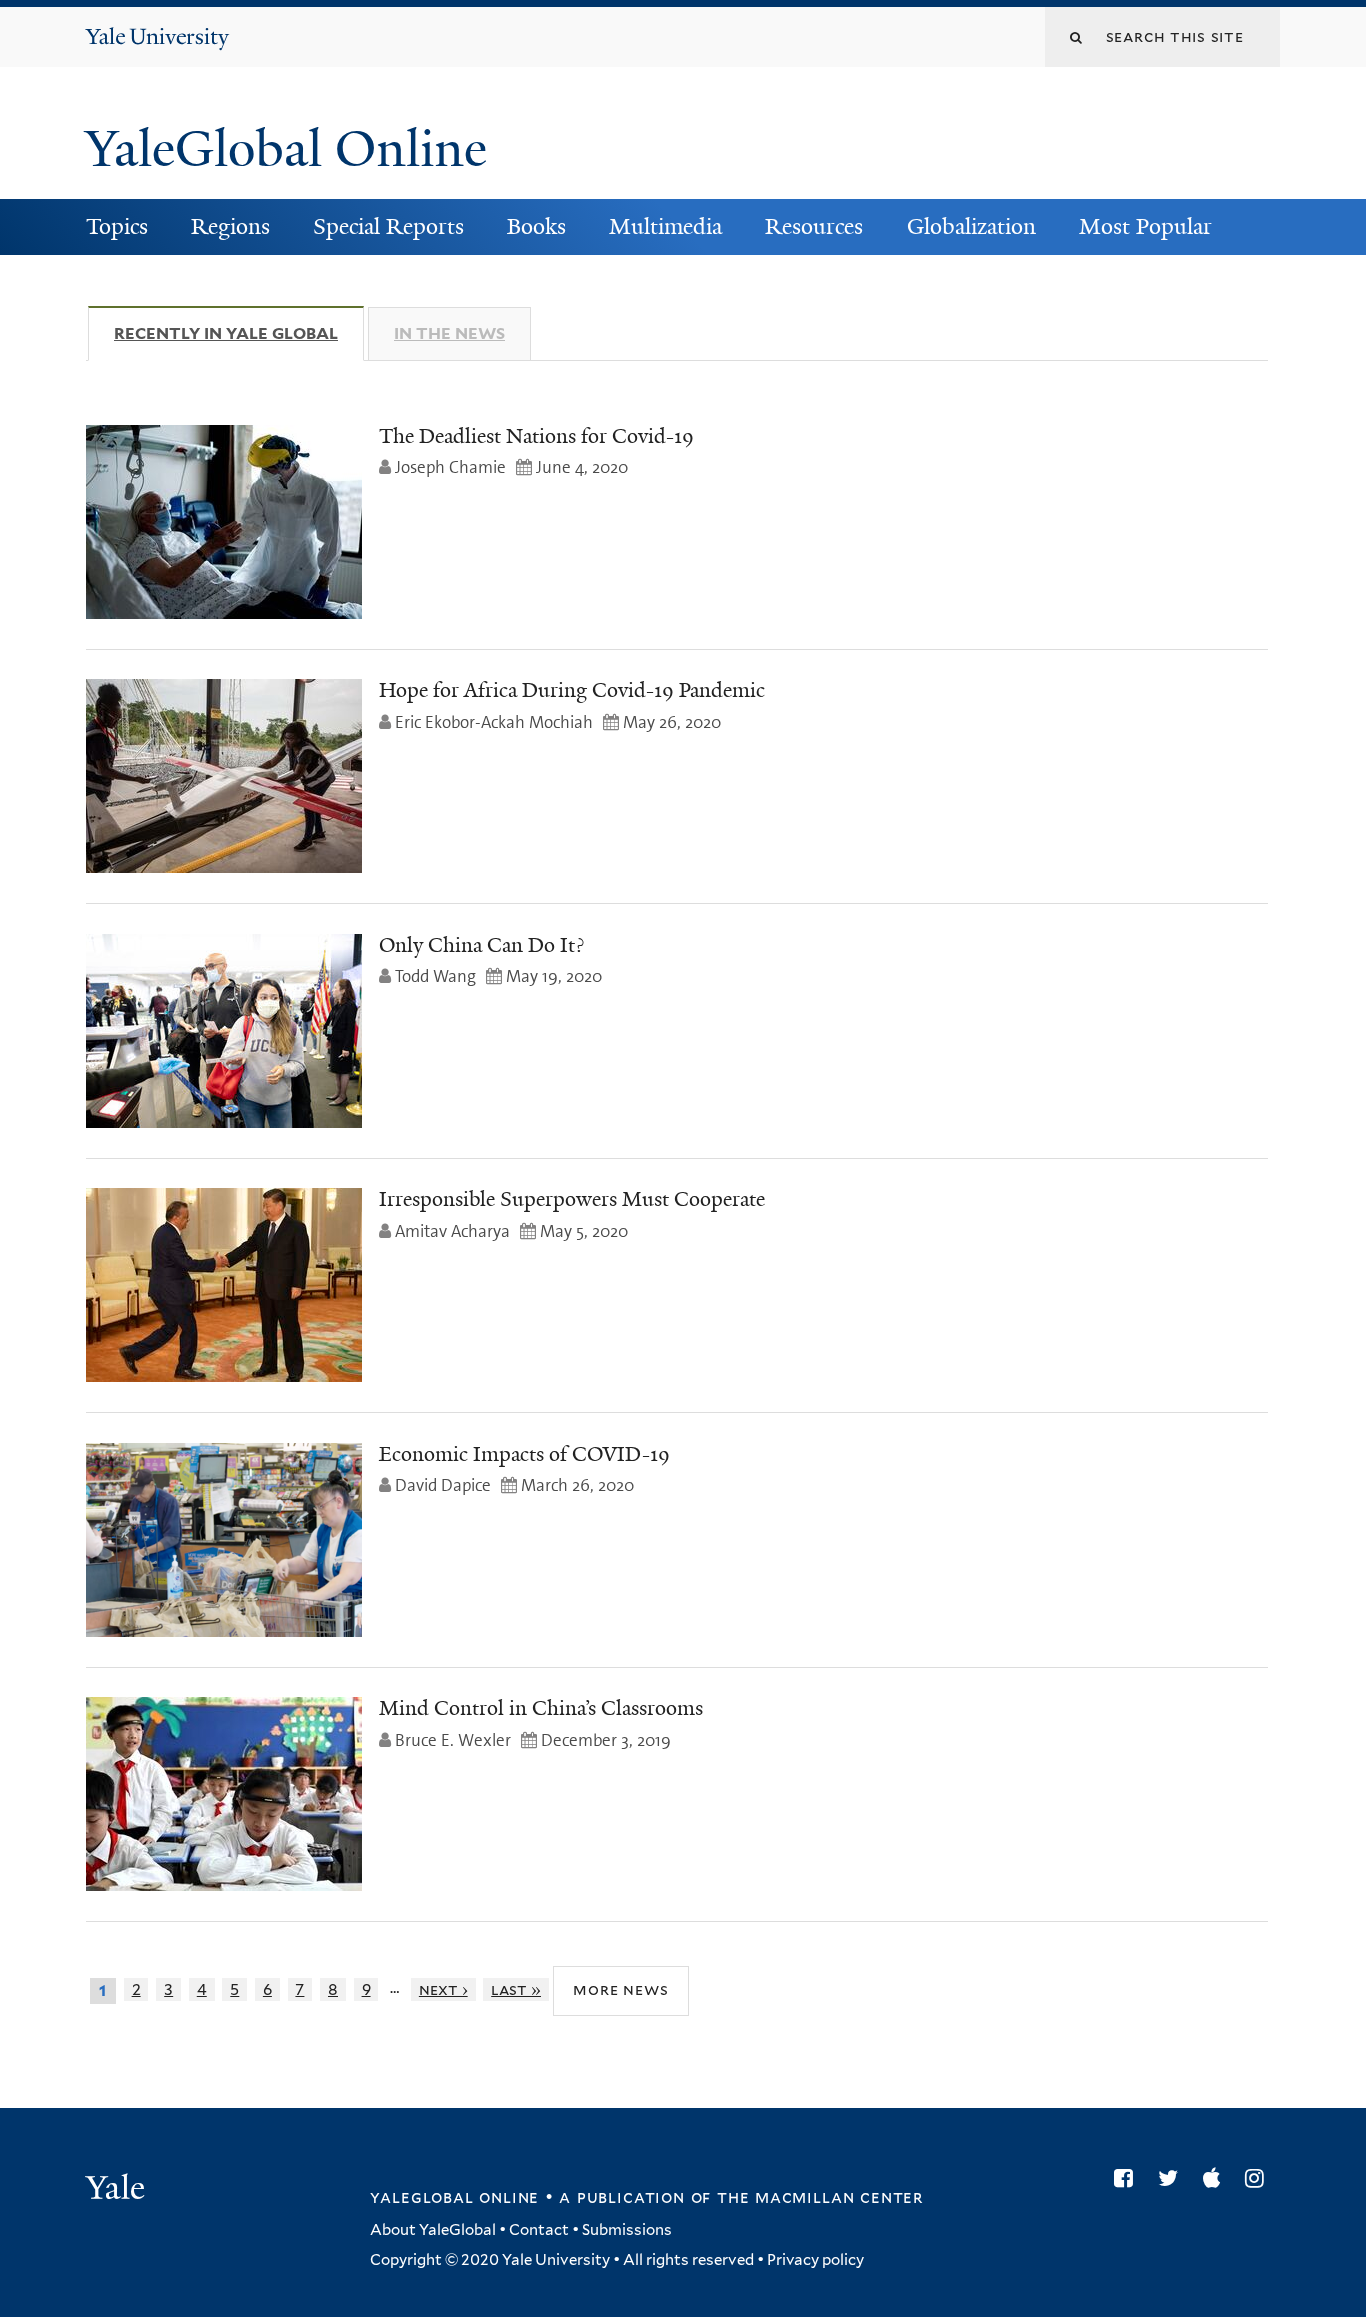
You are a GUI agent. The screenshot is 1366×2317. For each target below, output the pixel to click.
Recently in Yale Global (239, 333)
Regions (230, 226)
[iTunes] (1216, 2178)
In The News (449, 333)
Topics (117, 226)
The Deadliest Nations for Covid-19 (536, 436)
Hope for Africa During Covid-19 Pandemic (572, 690)
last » (516, 1989)
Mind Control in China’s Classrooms (541, 1708)
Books (536, 226)
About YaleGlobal (433, 2230)
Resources (814, 226)
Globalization (971, 226)
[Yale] (118, 2190)
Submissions (627, 2230)
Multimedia (665, 226)
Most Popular (1145, 226)
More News (620, 1989)
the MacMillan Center (820, 2197)
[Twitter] (1173, 2178)
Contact (539, 2230)
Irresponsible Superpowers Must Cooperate (572, 1199)
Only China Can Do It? (481, 945)
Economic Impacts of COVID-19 (524, 1454)
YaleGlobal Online (286, 149)
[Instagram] (1259, 2178)
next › (443, 1989)
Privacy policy (815, 2260)
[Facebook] (1128, 2178)
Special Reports (388, 226)
